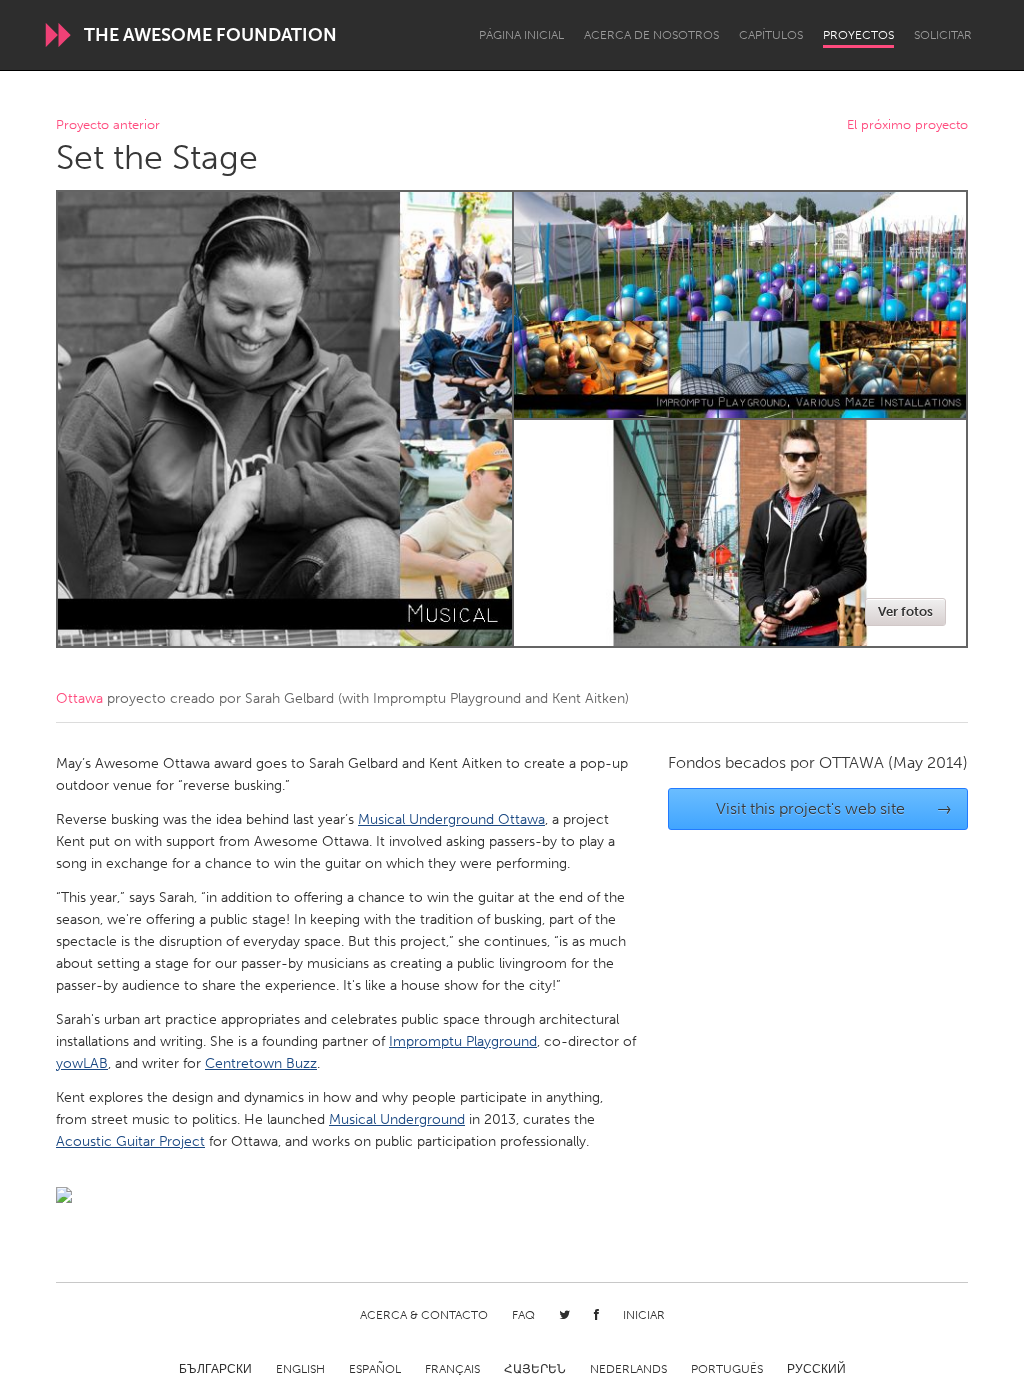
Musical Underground (397, 1119)
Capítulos (771, 35)
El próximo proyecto (907, 125)
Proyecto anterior (108, 125)
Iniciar (644, 1315)
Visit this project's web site (834, 808)
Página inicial (521, 35)
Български (215, 1369)
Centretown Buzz (261, 1063)
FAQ (523, 1315)
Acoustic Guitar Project (130, 1141)
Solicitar (943, 35)
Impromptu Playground (463, 1041)
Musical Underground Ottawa (451, 819)
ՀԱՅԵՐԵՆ (535, 1369)
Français (452, 1369)
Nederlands (628, 1369)
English (300, 1369)
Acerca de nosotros (651, 35)
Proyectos (858, 35)
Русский (816, 1369)
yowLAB (82, 1063)
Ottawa (79, 698)
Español (375, 1369)
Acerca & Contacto (424, 1315)
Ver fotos (905, 611)
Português (727, 1369)
